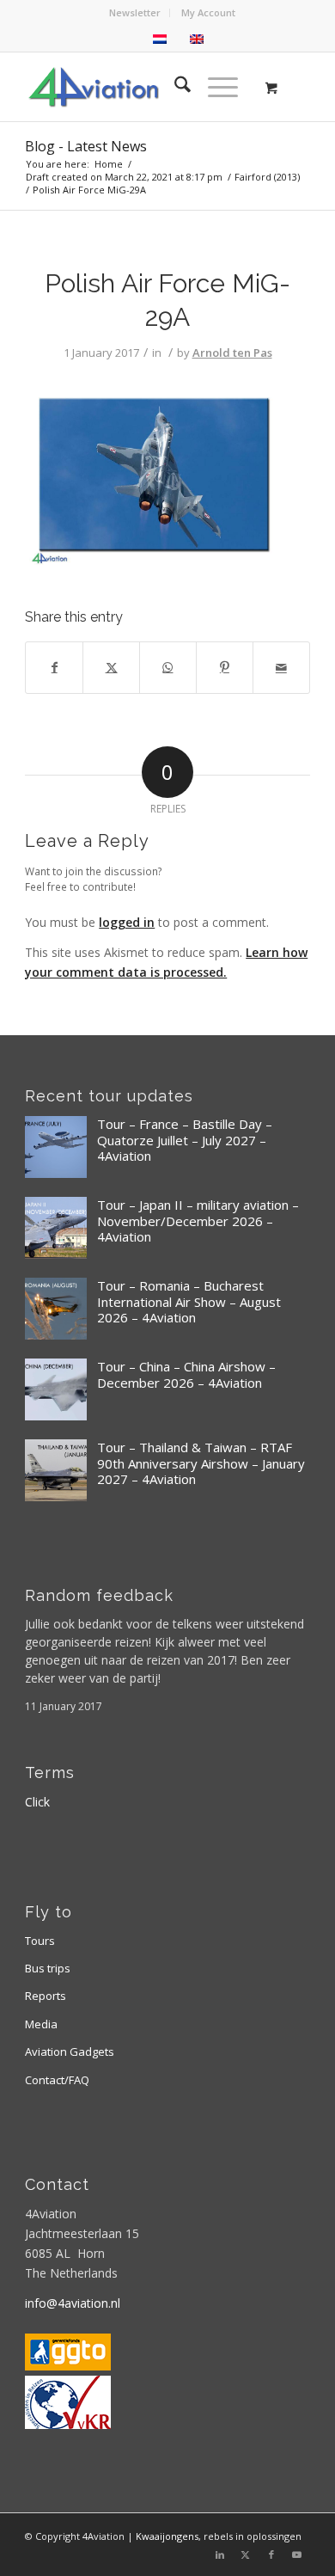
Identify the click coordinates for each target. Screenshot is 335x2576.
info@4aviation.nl (73, 2303)
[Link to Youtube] (297, 2555)
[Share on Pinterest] (225, 667)
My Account (208, 12)
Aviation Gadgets (70, 2052)
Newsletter (135, 12)
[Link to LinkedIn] (220, 2555)
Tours (40, 1941)
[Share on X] (111, 667)
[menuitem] (135, 13)
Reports (46, 1996)
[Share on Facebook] (54, 667)
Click (37, 1802)
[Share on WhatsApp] (168, 667)
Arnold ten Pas (232, 353)
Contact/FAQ (57, 2080)
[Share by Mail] (281, 667)
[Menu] (214, 87)
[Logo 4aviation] (139, 87)
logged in (127, 922)
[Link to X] (246, 2555)
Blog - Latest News (86, 146)
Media (41, 2024)
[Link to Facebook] (271, 2555)
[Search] (174, 87)
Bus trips (48, 1968)
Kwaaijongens (167, 2536)
